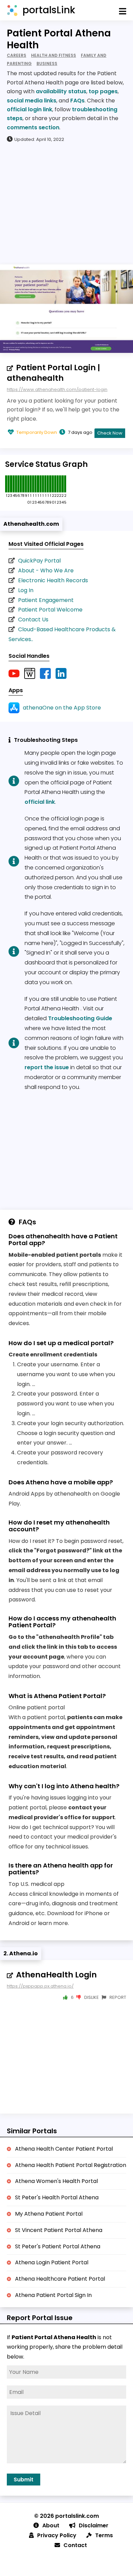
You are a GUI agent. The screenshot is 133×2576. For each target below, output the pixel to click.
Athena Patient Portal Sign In (53, 2295)
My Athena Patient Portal (49, 2214)
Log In (26, 590)
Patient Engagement (46, 600)
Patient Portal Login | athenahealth (53, 373)
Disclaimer (94, 2525)
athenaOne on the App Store (62, 708)
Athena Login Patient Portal (52, 2262)
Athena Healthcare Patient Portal (60, 2279)
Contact (75, 2545)
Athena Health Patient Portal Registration (71, 2165)
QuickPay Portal (39, 561)
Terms (104, 2535)
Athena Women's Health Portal (56, 2181)
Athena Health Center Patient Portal (64, 2149)
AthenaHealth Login (56, 1975)
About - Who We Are (46, 570)
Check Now (110, 433)
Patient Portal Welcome (50, 610)
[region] (66, 203)
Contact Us (33, 619)
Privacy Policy (57, 2535)
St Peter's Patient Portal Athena (58, 2246)
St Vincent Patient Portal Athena (59, 2230)
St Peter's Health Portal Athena (57, 2197)
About (51, 2525)
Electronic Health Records (53, 580)
